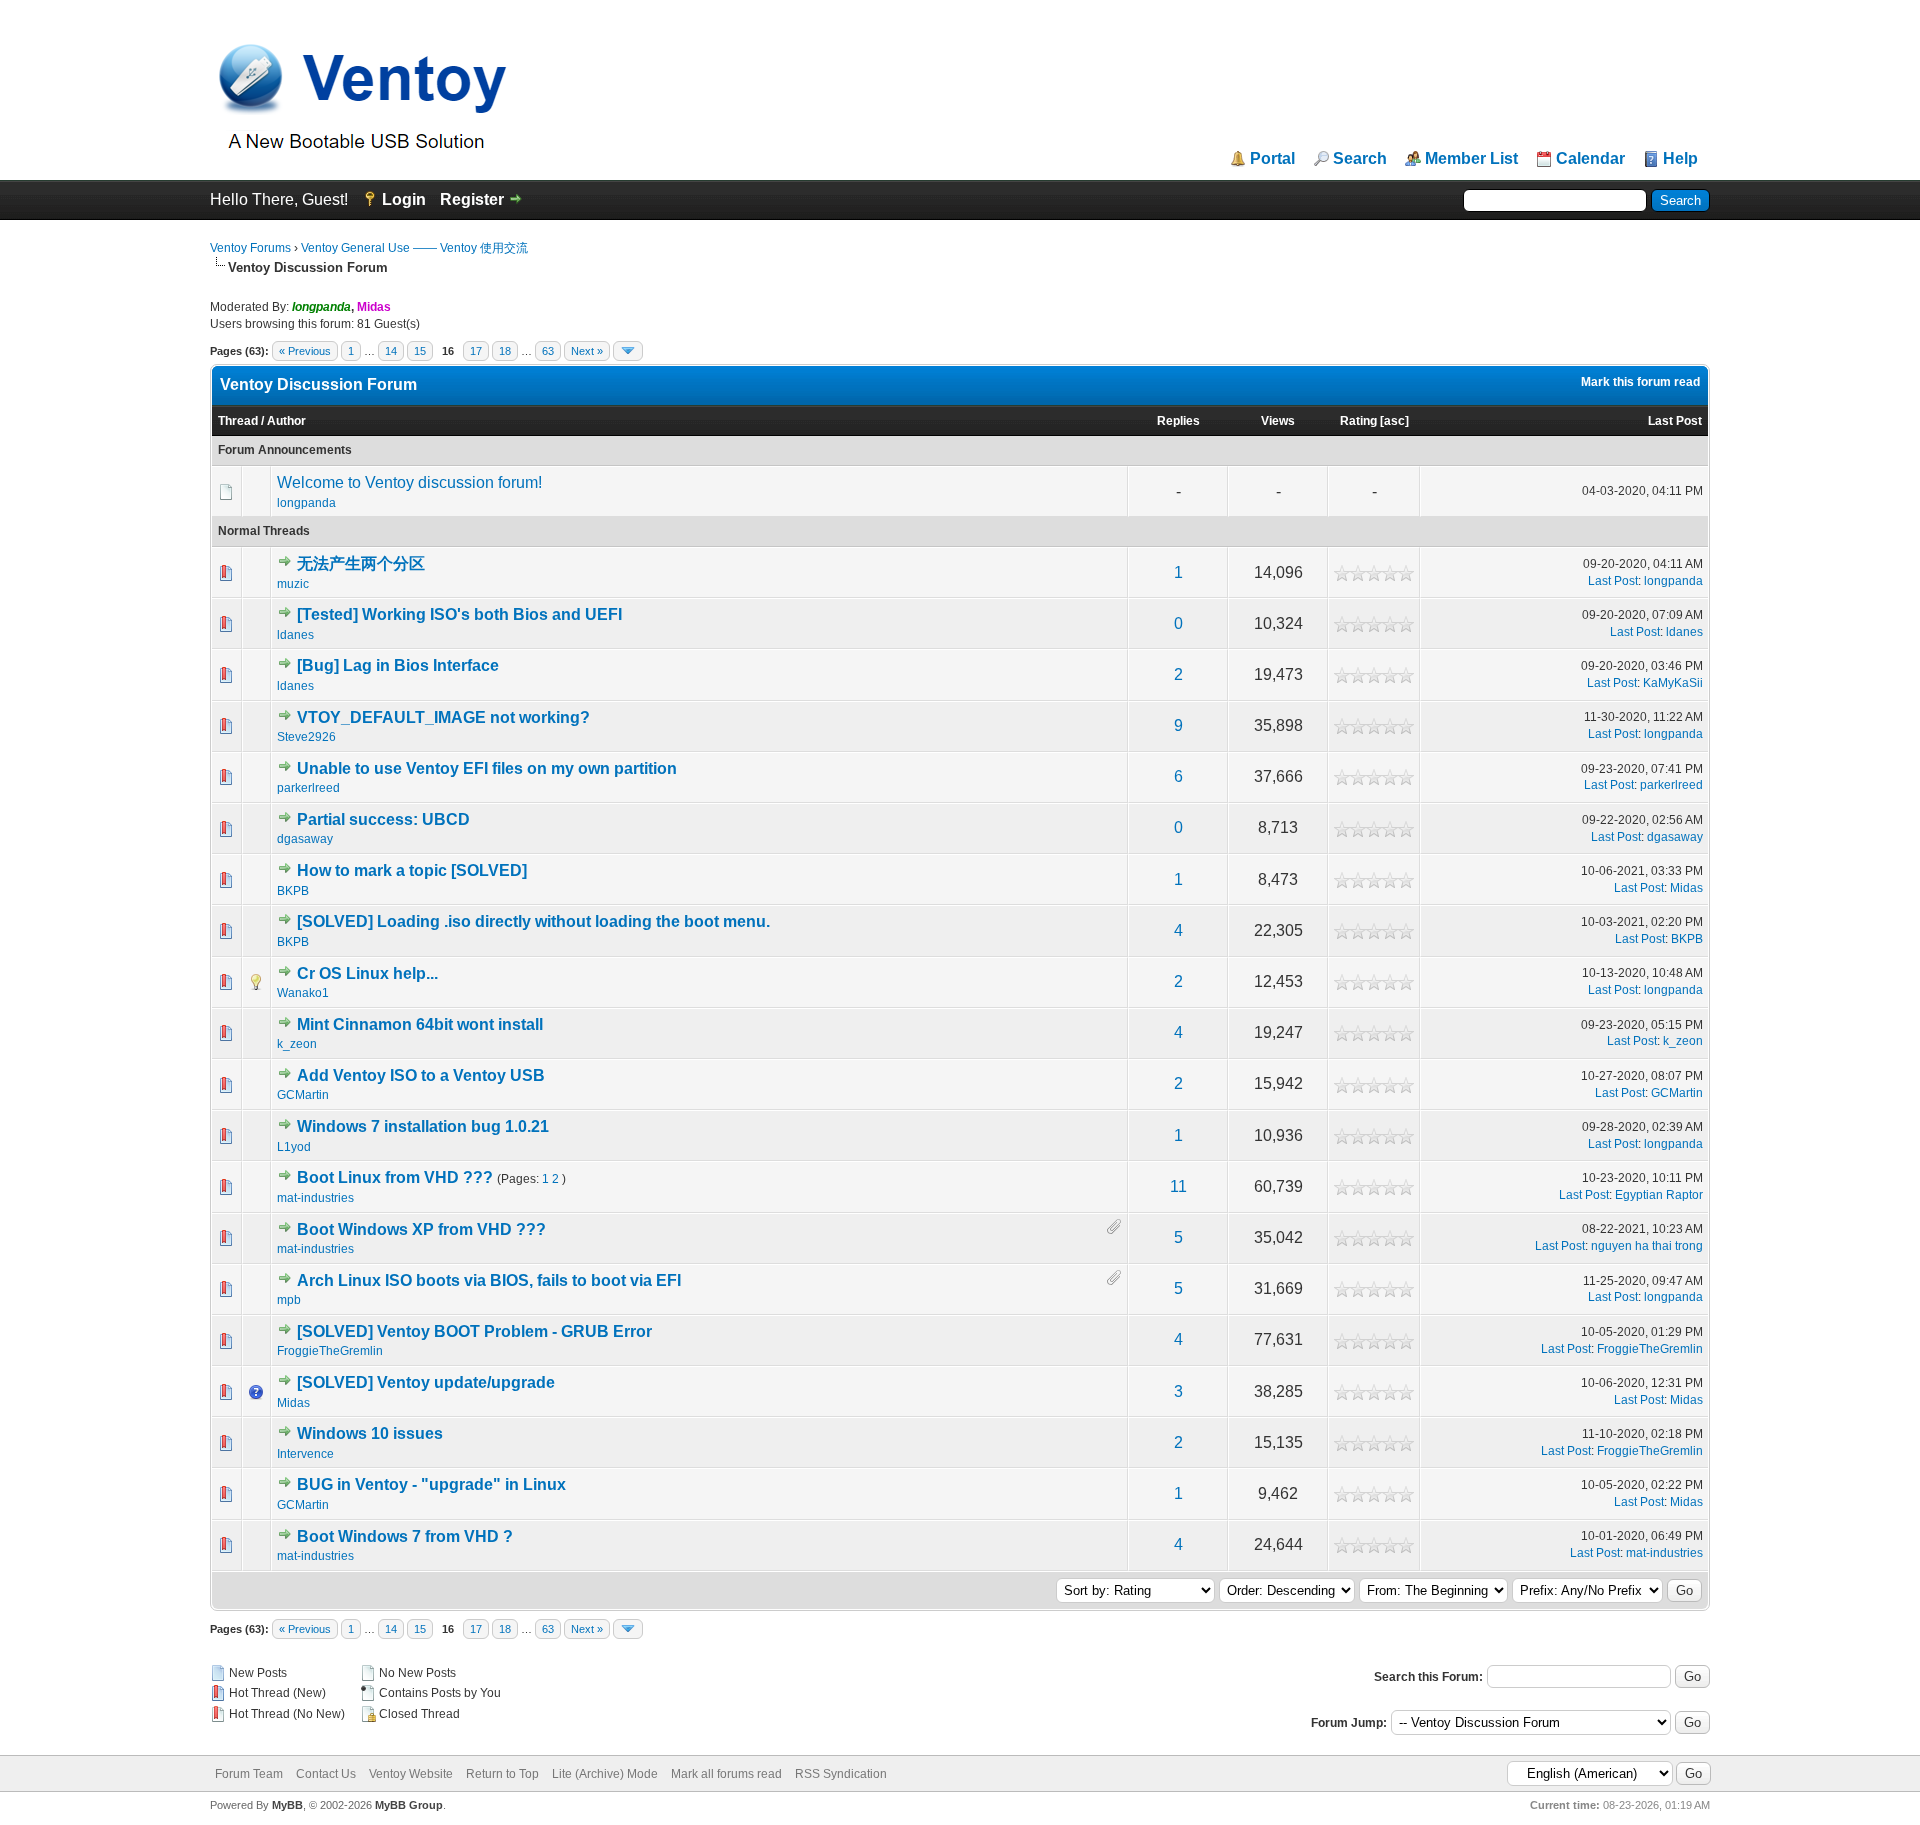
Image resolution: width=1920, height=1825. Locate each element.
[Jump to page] (628, 351)
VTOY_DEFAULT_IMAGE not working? (443, 717)
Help (1680, 159)
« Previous (305, 351)
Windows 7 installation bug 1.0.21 (423, 1126)
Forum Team (249, 1774)
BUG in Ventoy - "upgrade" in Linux (431, 1484)
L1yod (294, 1147)
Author (286, 421)
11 (1178, 1186)
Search (1360, 159)
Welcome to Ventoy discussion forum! (409, 482)
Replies (1178, 421)
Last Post (1675, 421)
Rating (1358, 421)
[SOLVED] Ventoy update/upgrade (426, 1382)
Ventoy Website (411, 1774)
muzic (293, 584)
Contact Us (326, 1774)
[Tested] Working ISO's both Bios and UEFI (459, 614)
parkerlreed (308, 788)
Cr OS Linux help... (367, 973)
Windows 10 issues (370, 1433)
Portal (1272, 159)
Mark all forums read (726, 1774)
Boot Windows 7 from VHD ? (405, 1536)
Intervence (305, 1454)
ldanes (295, 635)
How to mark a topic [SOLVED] (412, 870)
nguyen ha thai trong (1647, 1246)
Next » (587, 351)
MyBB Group (409, 1805)
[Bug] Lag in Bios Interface (398, 665)
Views (1278, 421)
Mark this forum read (1640, 382)
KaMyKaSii (1673, 683)
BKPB (293, 891)
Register (472, 199)
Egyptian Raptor (1659, 1195)
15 (420, 351)
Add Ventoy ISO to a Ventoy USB (421, 1075)
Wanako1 (303, 993)
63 (548, 351)
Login (404, 199)
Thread (238, 421)
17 (476, 351)
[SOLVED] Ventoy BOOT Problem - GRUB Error (474, 1331)
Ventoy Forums (250, 248)
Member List (1471, 159)
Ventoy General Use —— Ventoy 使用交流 (414, 248)
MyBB (287, 1805)
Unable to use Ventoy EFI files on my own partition (487, 768)
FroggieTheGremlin (330, 1351)
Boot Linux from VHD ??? (395, 1177)
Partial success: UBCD (383, 819)
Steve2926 (306, 737)
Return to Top (502, 1774)
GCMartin (303, 1095)
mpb (289, 1300)
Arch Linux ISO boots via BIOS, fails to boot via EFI (489, 1280)
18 (505, 351)
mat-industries (315, 1198)
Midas (1686, 888)
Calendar (1590, 159)
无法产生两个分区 (361, 563)
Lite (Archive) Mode (605, 1774)
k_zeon (297, 1044)
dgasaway (305, 839)
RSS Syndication (841, 1774)
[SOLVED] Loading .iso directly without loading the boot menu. (533, 921)
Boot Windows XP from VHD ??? (421, 1229)
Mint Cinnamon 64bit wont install (420, 1024)
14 (391, 351)
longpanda (306, 503)
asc (1394, 421)
